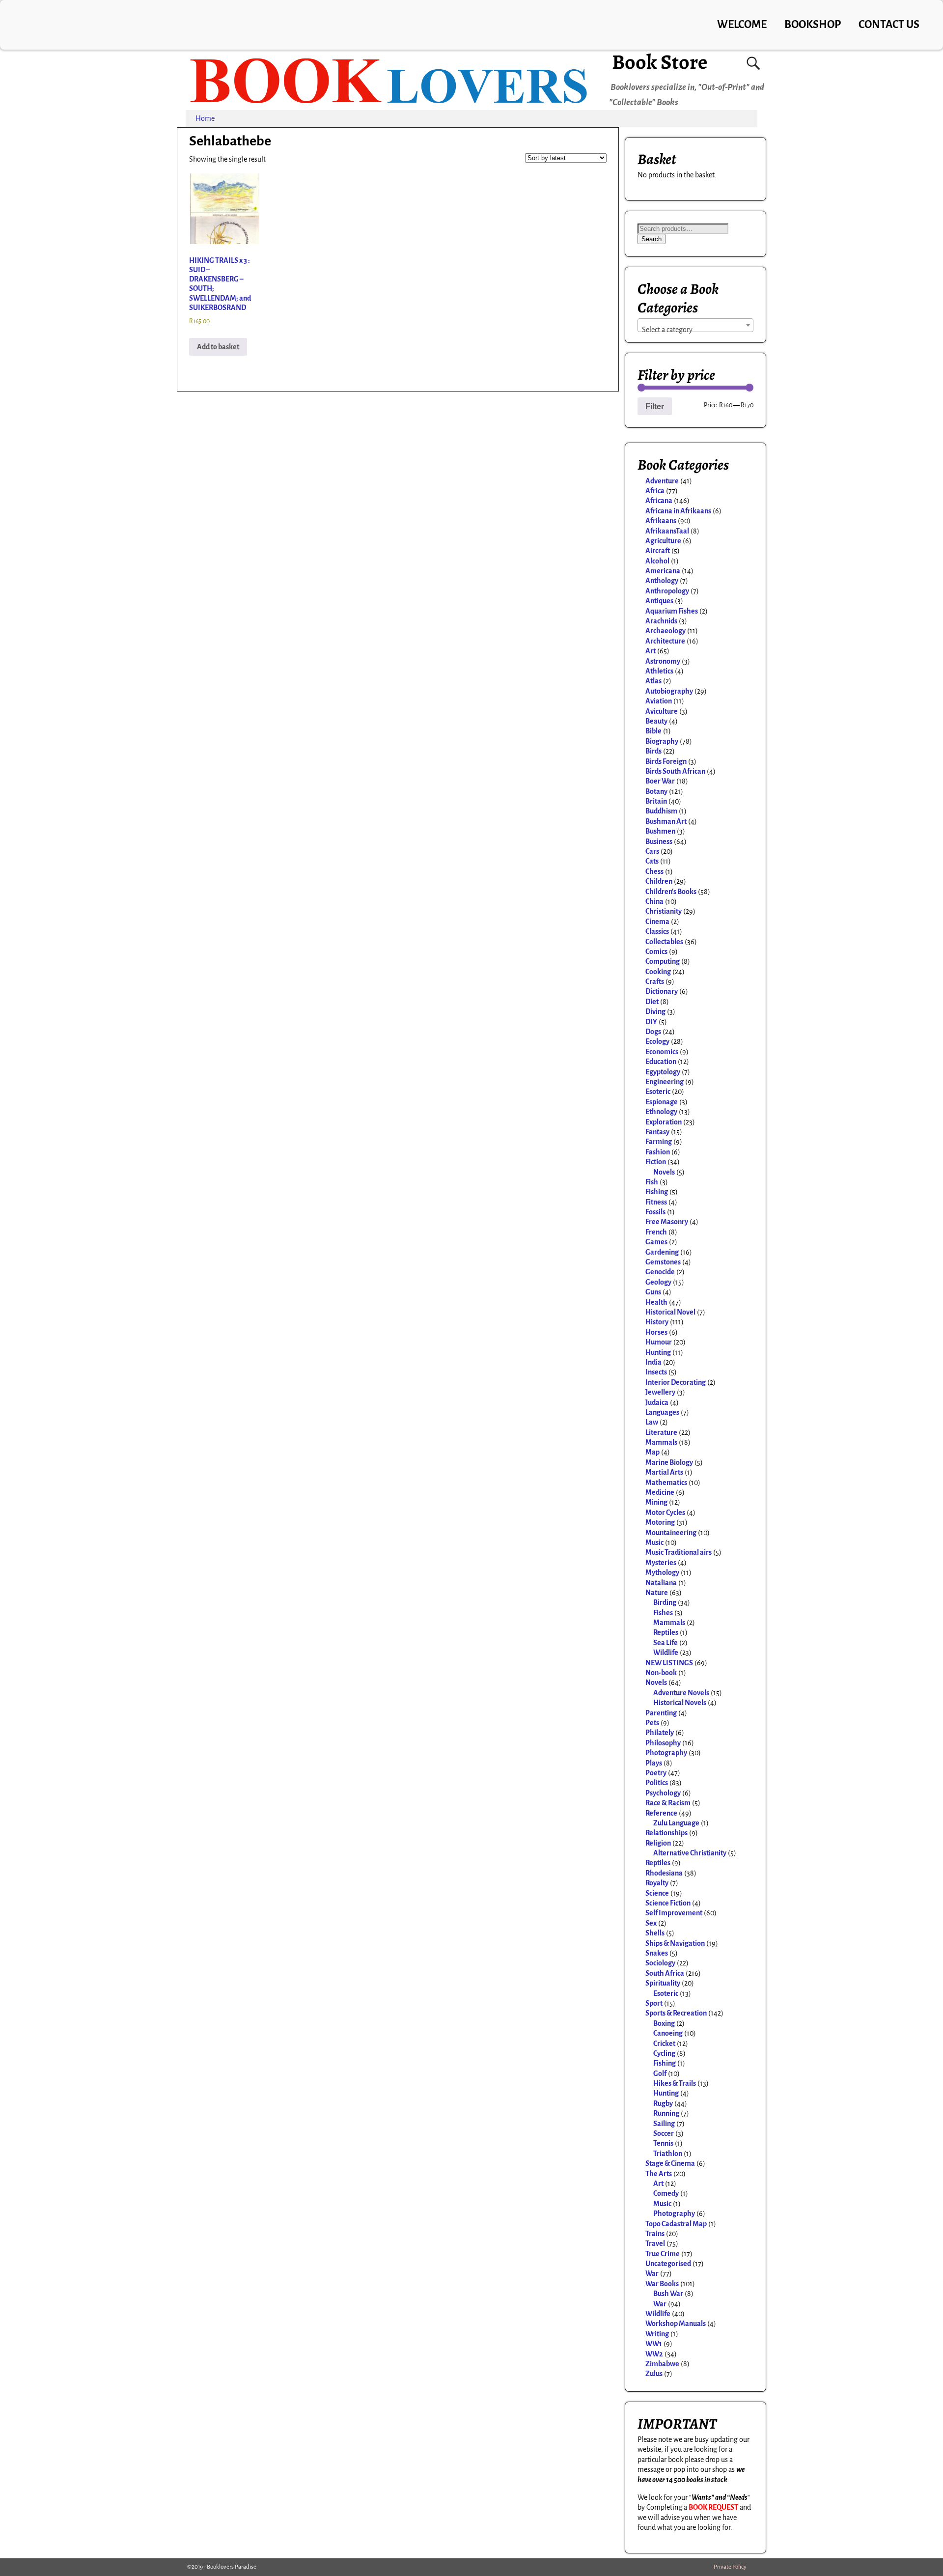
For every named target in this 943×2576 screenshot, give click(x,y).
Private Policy (730, 2567)
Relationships (666, 1833)
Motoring (660, 1522)
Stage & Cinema (670, 2163)
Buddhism (661, 811)
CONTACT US (889, 25)
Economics (662, 1052)
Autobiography (669, 691)
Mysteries (661, 1563)
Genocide (660, 1272)
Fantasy (657, 1132)
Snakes (657, 1953)
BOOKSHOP (813, 25)
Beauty (656, 721)
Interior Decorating (676, 1382)
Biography (662, 741)
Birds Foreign (666, 761)
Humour (659, 1342)
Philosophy (663, 1743)
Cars (652, 851)
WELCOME (742, 25)
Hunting (658, 1352)
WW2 (654, 2354)
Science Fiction (668, 1903)
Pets (652, 1723)
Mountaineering (671, 1533)
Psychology (663, 1793)
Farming (659, 1142)
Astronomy (663, 661)
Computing (663, 961)
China (654, 901)
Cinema (657, 922)
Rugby (663, 2103)
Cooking (658, 972)
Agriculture (663, 541)
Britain (656, 801)
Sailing (664, 2124)
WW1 (654, 2344)
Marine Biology (669, 1462)
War (652, 2273)
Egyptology (663, 1072)
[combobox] (695, 325)
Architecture (665, 641)
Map (652, 1452)
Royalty (657, 1883)
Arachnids (661, 621)
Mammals (661, 1442)
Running (666, 2113)
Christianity (664, 911)
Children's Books (671, 892)
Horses (656, 1332)
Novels (664, 1172)
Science (657, 1893)
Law (652, 1422)
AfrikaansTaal (667, 531)
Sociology (660, 1963)
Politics (657, 1783)
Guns (653, 1292)
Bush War (668, 2294)
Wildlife (666, 1652)
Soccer (664, 2133)
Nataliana (661, 1583)
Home (205, 118)
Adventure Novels (681, 1693)
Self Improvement (674, 1913)
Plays (654, 1763)
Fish (652, 1182)
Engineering (665, 1082)
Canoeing (668, 2033)
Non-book (661, 1673)
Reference (661, 1813)
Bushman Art (666, 821)
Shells (655, 1933)
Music (654, 1542)
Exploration (664, 1122)
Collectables (664, 942)
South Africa (665, 1973)
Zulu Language (676, 1823)
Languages (662, 1412)
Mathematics (666, 1483)
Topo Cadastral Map (676, 2224)
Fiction (656, 1162)
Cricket (664, 2044)
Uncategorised (668, 2264)
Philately (660, 1733)
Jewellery (660, 1392)
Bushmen (660, 831)
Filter (655, 406)
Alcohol (657, 561)
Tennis (663, 2143)
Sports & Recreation (676, 2013)
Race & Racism (668, 1803)
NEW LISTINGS (669, 1663)
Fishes (663, 1613)
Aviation (659, 701)
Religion (658, 1843)
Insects (656, 1372)
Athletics (659, 671)
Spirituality (663, 1983)
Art (651, 651)
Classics (657, 931)
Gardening (662, 1252)
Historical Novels (680, 1703)
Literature (661, 1432)
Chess (654, 871)
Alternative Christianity (690, 1853)
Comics (656, 952)
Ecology (657, 1041)
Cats (652, 861)
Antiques (659, 601)
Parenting (661, 1713)
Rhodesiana (664, 1873)
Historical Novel (670, 1312)
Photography (666, 1753)
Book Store (660, 62)
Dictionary (662, 991)
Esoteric (658, 1092)
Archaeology (666, 631)
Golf (660, 2073)
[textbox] (695, 330)
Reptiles (666, 1632)
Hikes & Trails (675, 2083)
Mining (656, 1502)
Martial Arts (664, 1472)
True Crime (663, 2254)
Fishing (657, 1192)
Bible (653, 731)
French (656, 1232)
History (657, 1322)
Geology (658, 1282)
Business (659, 841)
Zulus (654, 2374)
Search (652, 239)
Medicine (660, 1492)
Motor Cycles (665, 1512)
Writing (657, 2334)
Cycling (664, 2053)
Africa (655, 491)
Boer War (660, 781)
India (653, 1362)
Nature (657, 1593)
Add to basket (218, 347)
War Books (662, 2284)
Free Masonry (667, 1222)
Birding (665, 1602)
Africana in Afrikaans (678, 511)
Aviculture (662, 711)
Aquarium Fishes (672, 611)
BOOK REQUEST (713, 2507)
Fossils (655, 1212)
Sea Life (666, 1643)
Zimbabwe (662, 2364)
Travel (655, 2243)
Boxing (664, 2023)
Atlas (653, 681)
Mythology (662, 1572)
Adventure (662, 481)
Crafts (655, 981)
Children (659, 881)
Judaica (657, 1402)
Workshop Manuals (676, 2324)
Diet (652, 1002)
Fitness (656, 1202)
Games (656, 1242)
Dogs (653, 1032)
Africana (659, 501)
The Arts (659, 2174)
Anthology (662, 581)
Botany (656, 791)
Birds (653, 751)
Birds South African (675, 771)
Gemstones (663, 1262)
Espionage (662, 1102)
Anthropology (667, 591)
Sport (654, 2003)
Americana (663, 571)
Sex (651, 1923)
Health (656, 1302)
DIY (651, 1022)
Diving (655, 1011)
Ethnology (661, 1112)
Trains (655, 2234)
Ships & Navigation (675, 1943)
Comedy (666, 2193)
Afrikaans (661, 521)
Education (661, 1062)
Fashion (658, 1152)
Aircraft (658, 551)
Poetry (656, 1773)
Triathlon (668, 2154)
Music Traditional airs (679, 1552)
